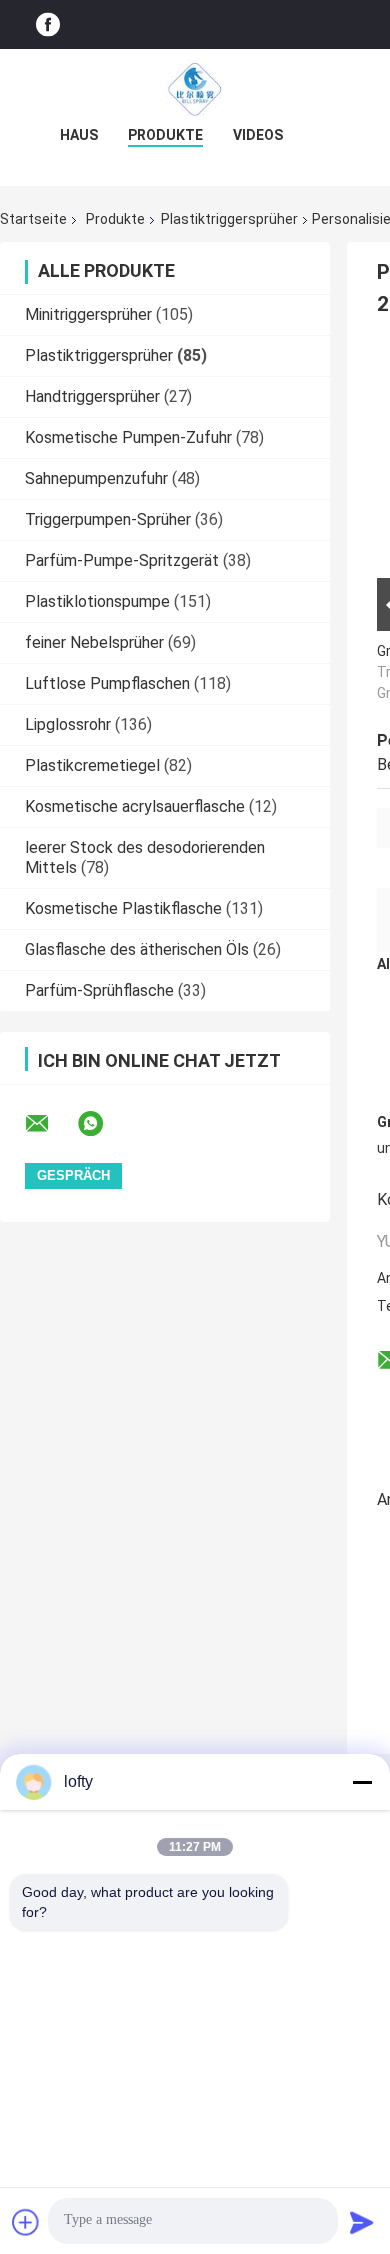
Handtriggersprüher (92, 396)
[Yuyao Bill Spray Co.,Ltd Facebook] (48, 24)
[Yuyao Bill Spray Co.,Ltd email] (50, 1124)
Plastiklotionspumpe (97, 601)
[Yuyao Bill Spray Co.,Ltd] (195, 89)
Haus (79, 135)
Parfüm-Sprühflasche (99, 990)
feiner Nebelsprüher (94, 642)
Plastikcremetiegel (92, 765)
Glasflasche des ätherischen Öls (137, 949)
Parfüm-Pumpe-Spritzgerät (122, 560)
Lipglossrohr (68, 724)
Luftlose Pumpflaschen (107, 683)
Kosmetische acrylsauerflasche (135, 806)
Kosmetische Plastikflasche (123, 908)
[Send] (362, 2222)
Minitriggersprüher (88, 314)
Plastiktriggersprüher (229, 219)
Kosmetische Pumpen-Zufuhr (128, 437)
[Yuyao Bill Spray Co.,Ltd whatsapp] (103, 1124)
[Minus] (362, 1782)
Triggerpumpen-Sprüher (108, 519)
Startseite (33, 219)
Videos (258, 135)
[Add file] (26, 2222)
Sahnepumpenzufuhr (96, 478)
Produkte (165, 135)
